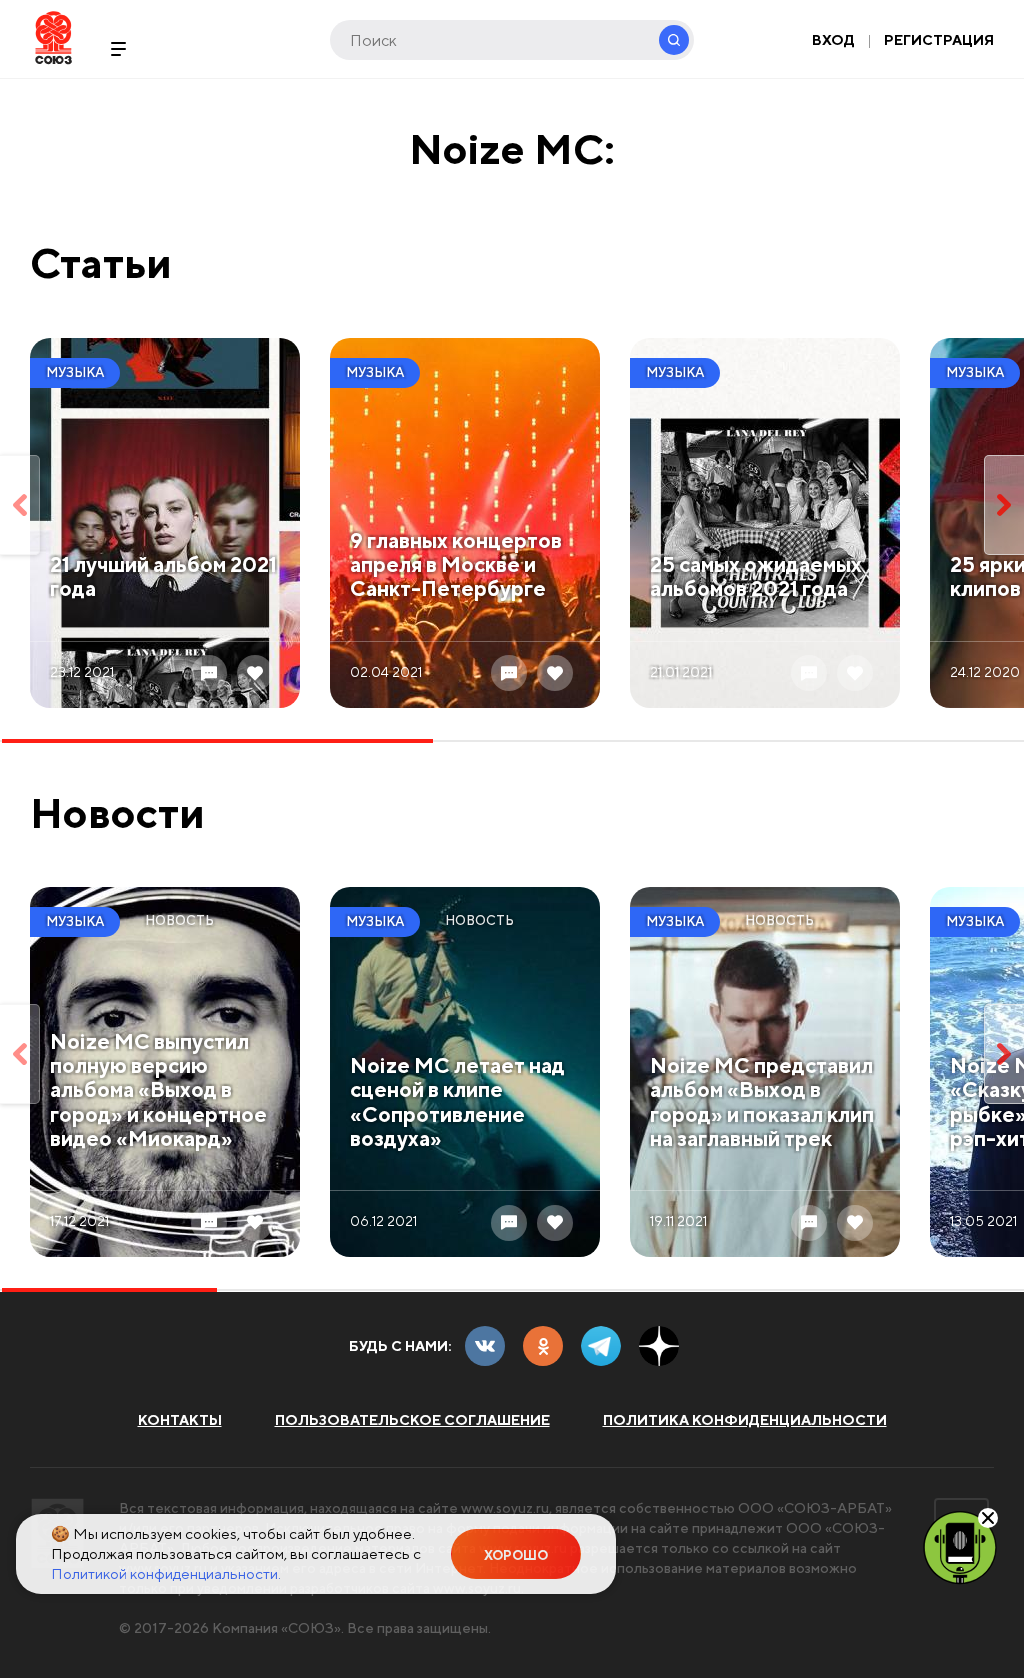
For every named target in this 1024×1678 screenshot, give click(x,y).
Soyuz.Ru (53, 37)
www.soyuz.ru (505, 1508)
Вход (833, 40)
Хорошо (516, 1555)
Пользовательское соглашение (412, 1420)
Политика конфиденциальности (745, 1420)
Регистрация (939, 40)
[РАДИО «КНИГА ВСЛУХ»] (960, 1546)
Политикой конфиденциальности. (166, 1573)
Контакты (180, 1420)
